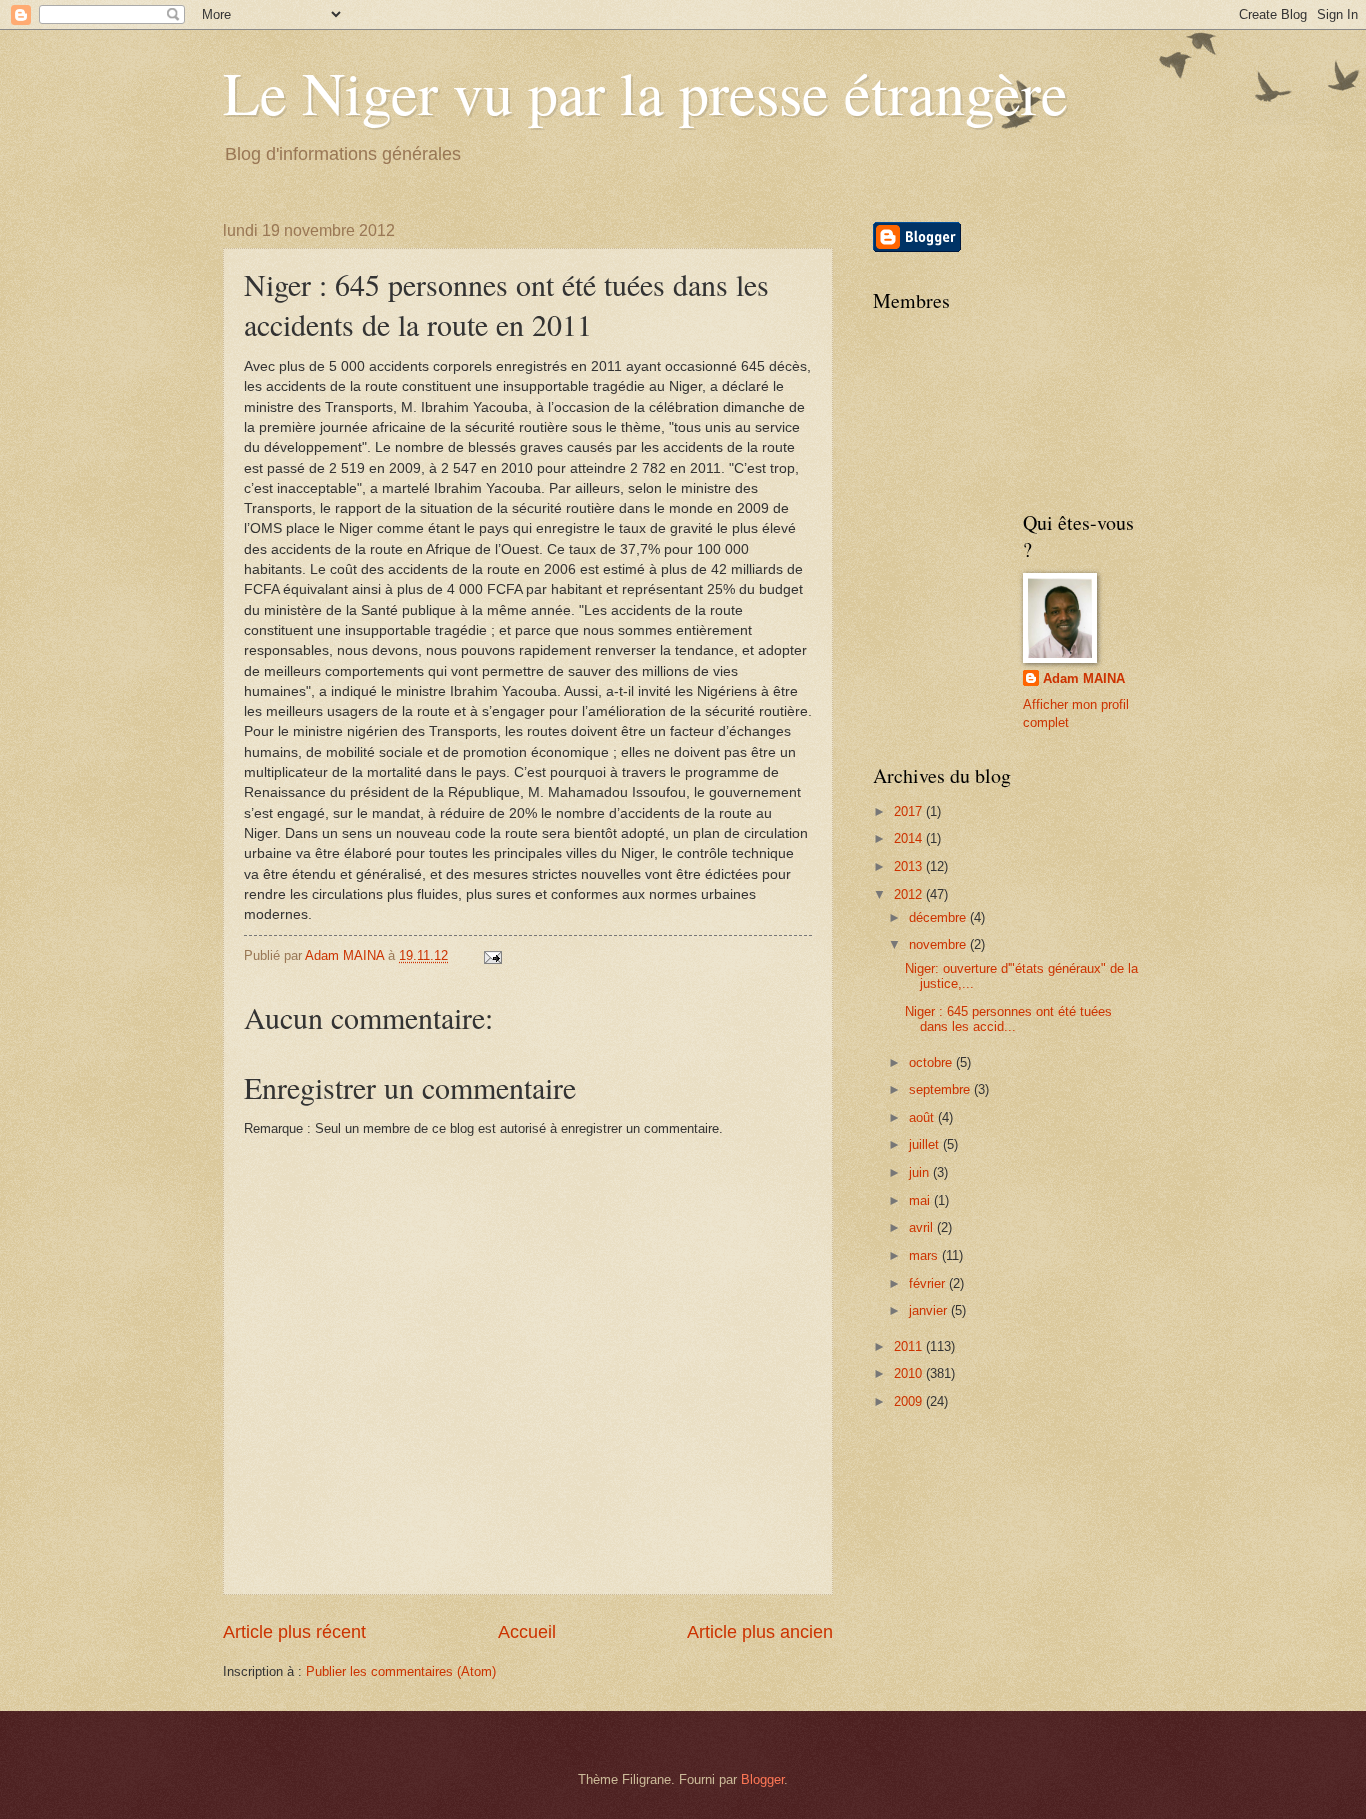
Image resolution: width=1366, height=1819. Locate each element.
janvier (930, 1310)
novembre (939, 944)
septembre (941, 1089)
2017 (910, 811)
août (923, 1117)
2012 (910, 894)
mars (925, 1255)
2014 (910, 838)
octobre (932, 1062)
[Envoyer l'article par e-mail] (492, 955)
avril (923, 1227)
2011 (910, 1346)
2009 (910, 1401)
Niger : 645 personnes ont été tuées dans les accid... (1008, 1019)
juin (921, 1172)
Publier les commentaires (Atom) (401, 1671)
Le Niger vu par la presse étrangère (645, 92)
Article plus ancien (760, 1632)
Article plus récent (294, 1632)
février (929, 1283)
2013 (910, 866)
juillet (926, 1144)
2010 (910, 1373)
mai (921, 1200)
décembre (939, 917)
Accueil (527, 1632)
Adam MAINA (1084, 678)
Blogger (762, 1779)
